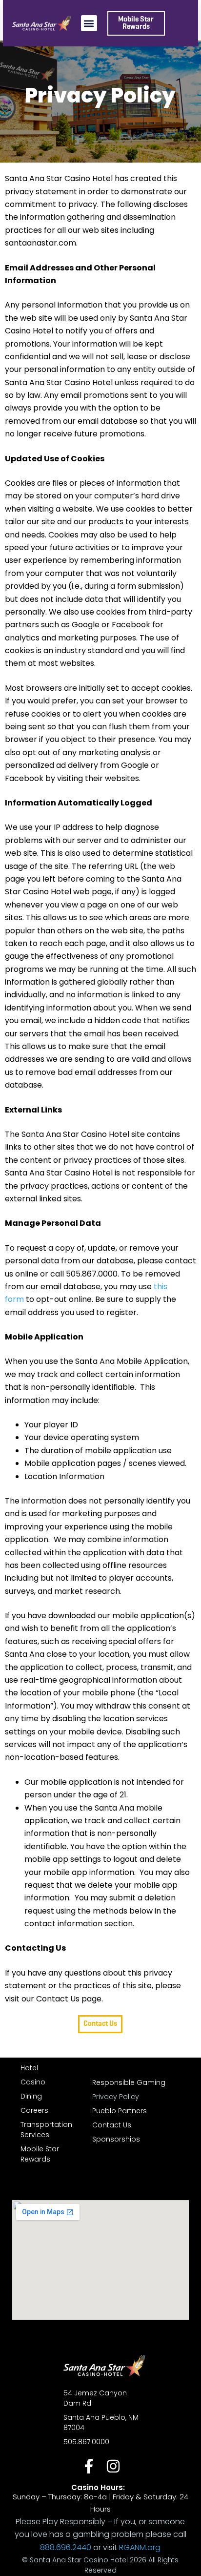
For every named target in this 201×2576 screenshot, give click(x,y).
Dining (31, 2096)
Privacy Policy (116, 2097)
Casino (33, 2082)
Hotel (29, 2068)
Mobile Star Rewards (40, 2154)
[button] (89, 23)
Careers (34, 2110)
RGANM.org (140, 2547)
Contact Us (112, 2125)
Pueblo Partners (120, 2111)
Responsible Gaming (129, 2082)
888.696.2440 (66, 2547)
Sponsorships (116, 2139)
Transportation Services (46, 2130)
